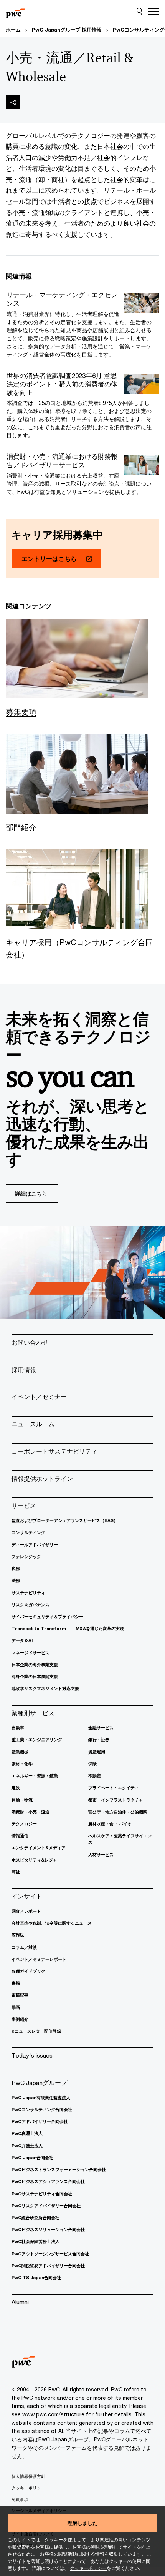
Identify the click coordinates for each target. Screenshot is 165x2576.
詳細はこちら (31, 1193)
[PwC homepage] (15, 12)
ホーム (13, 30)
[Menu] (153, 12)
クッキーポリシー (88, 2568)
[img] (13, 102)
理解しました (82, 2523)
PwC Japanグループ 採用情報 (67, 30)
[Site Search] (139, 12)
